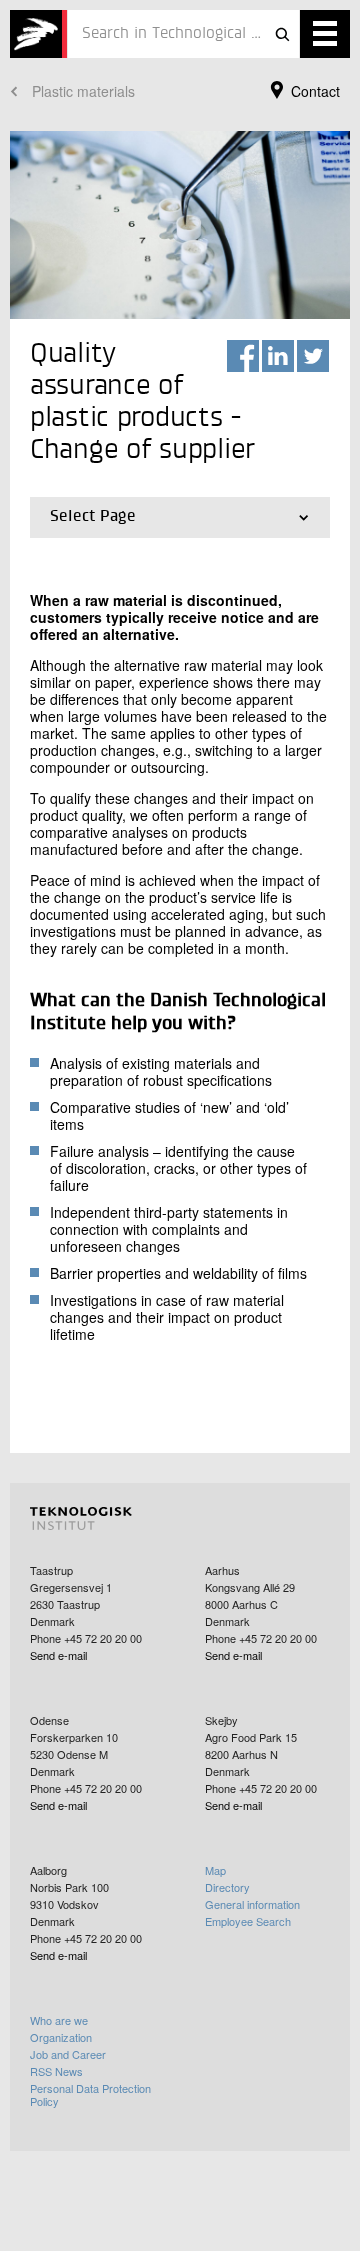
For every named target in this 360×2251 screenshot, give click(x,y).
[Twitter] (313, 356)
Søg (282, 34)
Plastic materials (83, 91)
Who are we (59, 2020)
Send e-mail (58, 1655)
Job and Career (68, 2054)
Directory (227, 1887)
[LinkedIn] (278, 356)
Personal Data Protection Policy (90, 2094)
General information (252, 1904)
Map (215, 1870)
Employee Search (248, 1921)
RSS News (56, 2071)
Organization (61, 2037)
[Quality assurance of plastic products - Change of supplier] (38, 34)
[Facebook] (243, 356)
